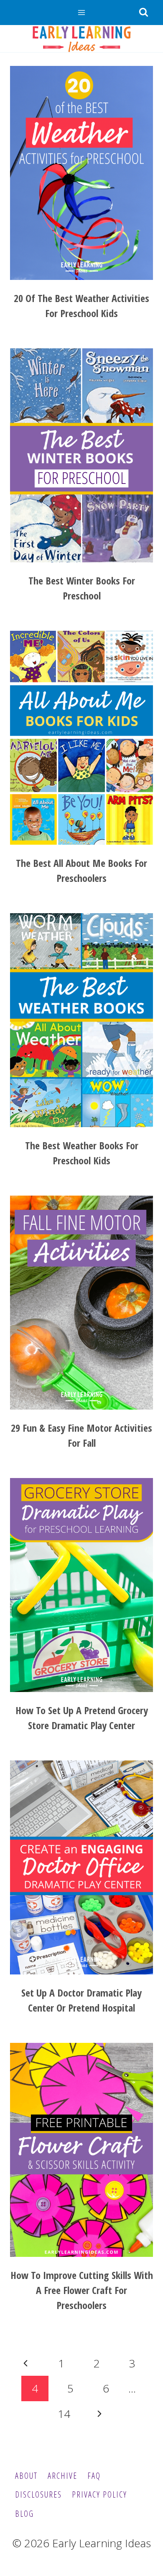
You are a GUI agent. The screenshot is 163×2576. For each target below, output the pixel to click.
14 (64, 2414)
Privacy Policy (99, 2494)
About (26, 2476)
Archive (62, 2476)
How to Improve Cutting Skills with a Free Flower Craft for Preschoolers (82, 2290)
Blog (24, 2514)
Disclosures (38, 2494)
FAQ (94, 2476)
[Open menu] (82, 12)
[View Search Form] (143, 13)
